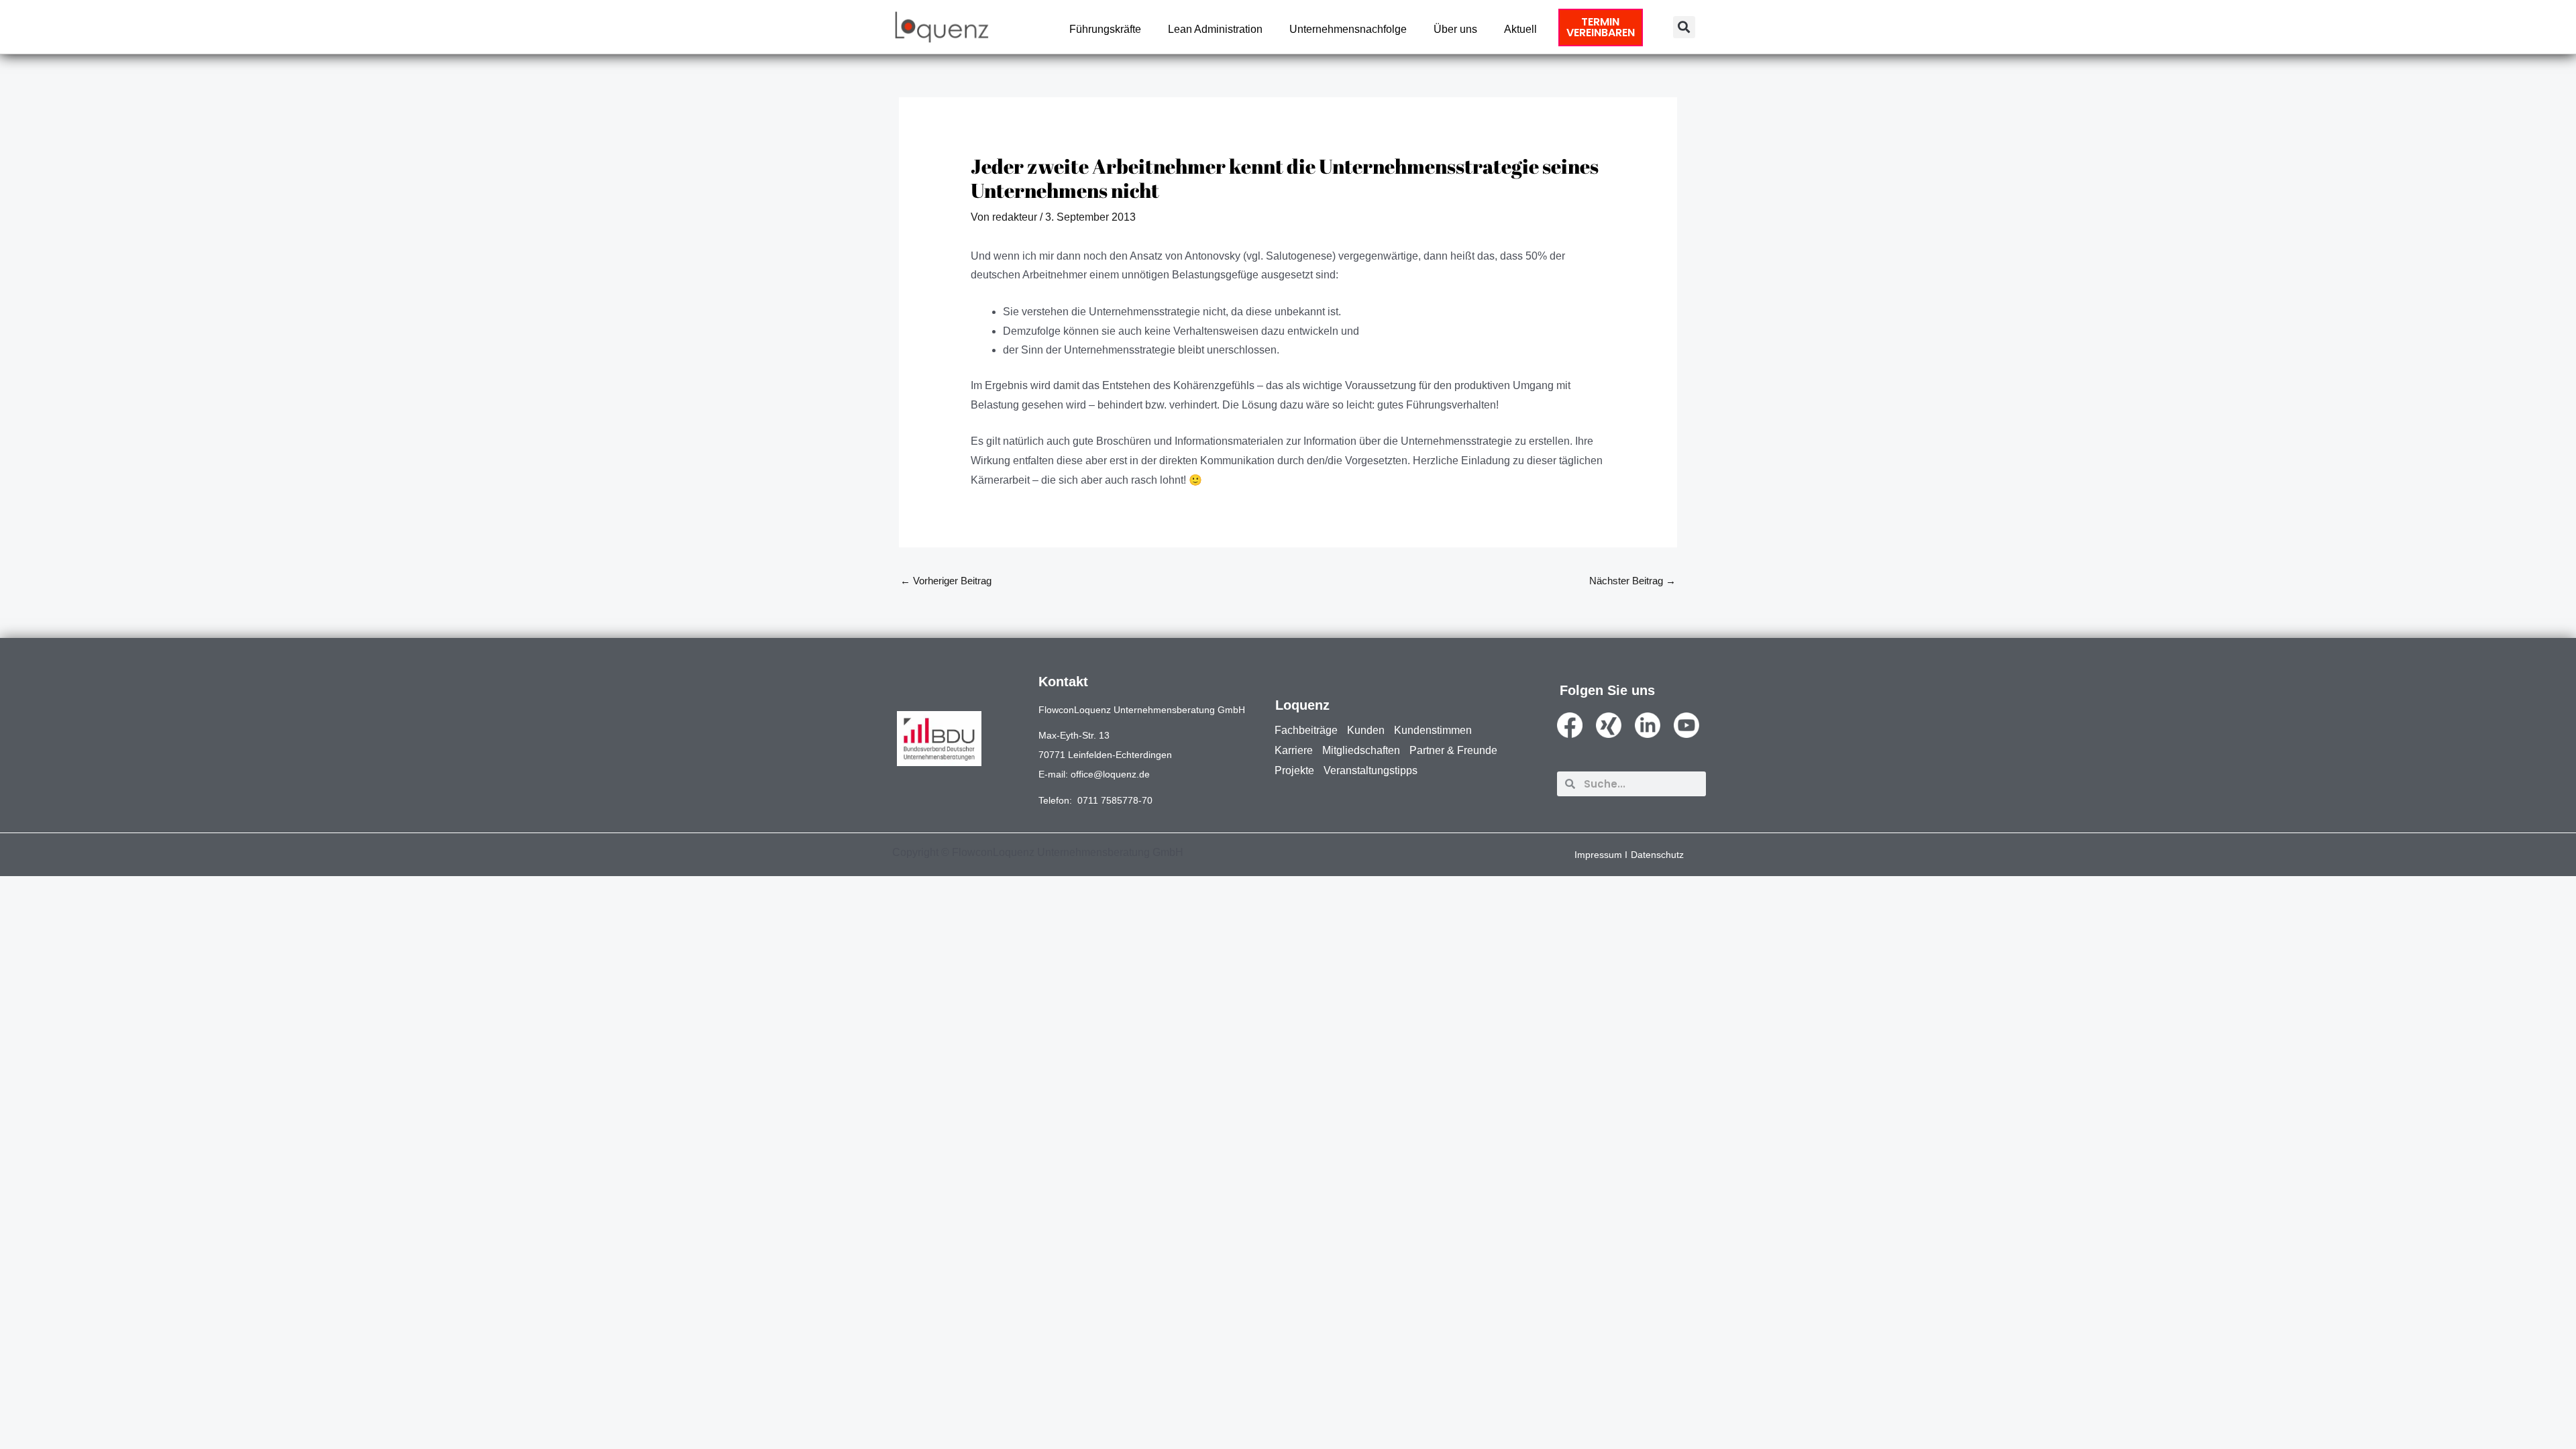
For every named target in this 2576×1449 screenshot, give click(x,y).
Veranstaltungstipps (1371, 770)
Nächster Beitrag (1632, 581)
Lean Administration (1215, 29)
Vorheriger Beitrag (946, 581)
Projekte (1294, 770)
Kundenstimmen (1433, 730)
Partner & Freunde (1453, 750)
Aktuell (1520, 29)
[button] (1684, 27)
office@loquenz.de (1110, 774)
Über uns (1455, 29)
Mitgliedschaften (1361, 750)
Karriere (1294, 750)
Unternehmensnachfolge (1348, 29)
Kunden (1366, 730)
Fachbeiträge (1306, 730)
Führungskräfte (1105, 29)
